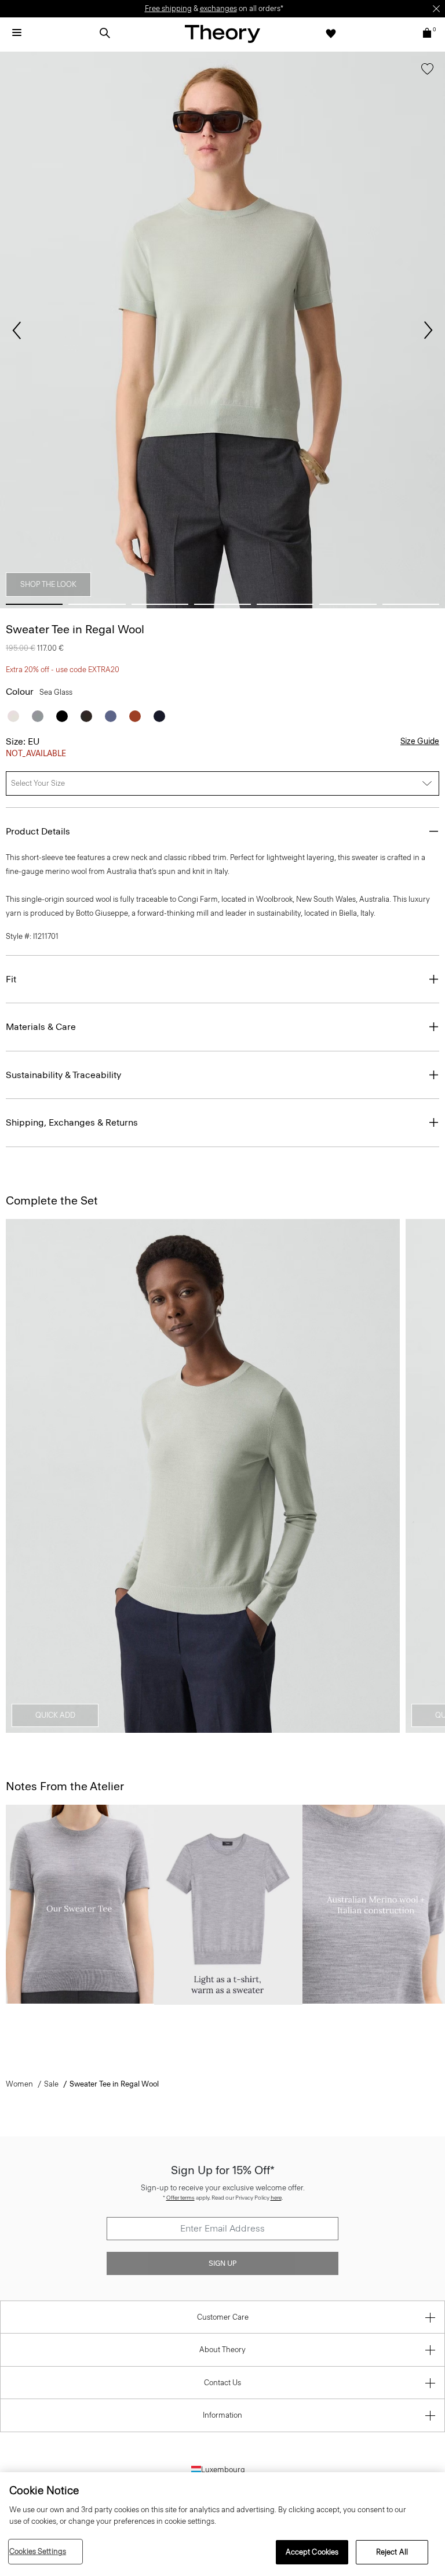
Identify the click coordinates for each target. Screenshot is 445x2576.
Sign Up (222, 2263)
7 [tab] (411, 604)
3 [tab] (160, 604)
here (276, 2198)
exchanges (218, 8)
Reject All (392, 2552)
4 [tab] (222, 604)
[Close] (436, 9)
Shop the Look (48, 584)
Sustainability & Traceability (63, 1075)
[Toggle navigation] (17, 33)
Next (428, 331)
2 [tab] (97, 604)
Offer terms (180, 2198)
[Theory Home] (222, 33)
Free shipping (168, 8)
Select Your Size (38, 783)
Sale (51, 2084)
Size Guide (420, 741)
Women (19, 2084)
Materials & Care (41, 1027)
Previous (17, 331)
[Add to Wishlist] (427, 71)
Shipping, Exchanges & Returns (72, 1122)
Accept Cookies (312, 2552)
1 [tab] (34, 604)
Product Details (38, 831)
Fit (11, 979)
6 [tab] (348, 604)
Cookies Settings (38, 2551)
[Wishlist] (331, 33)
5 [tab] (285, 604)
